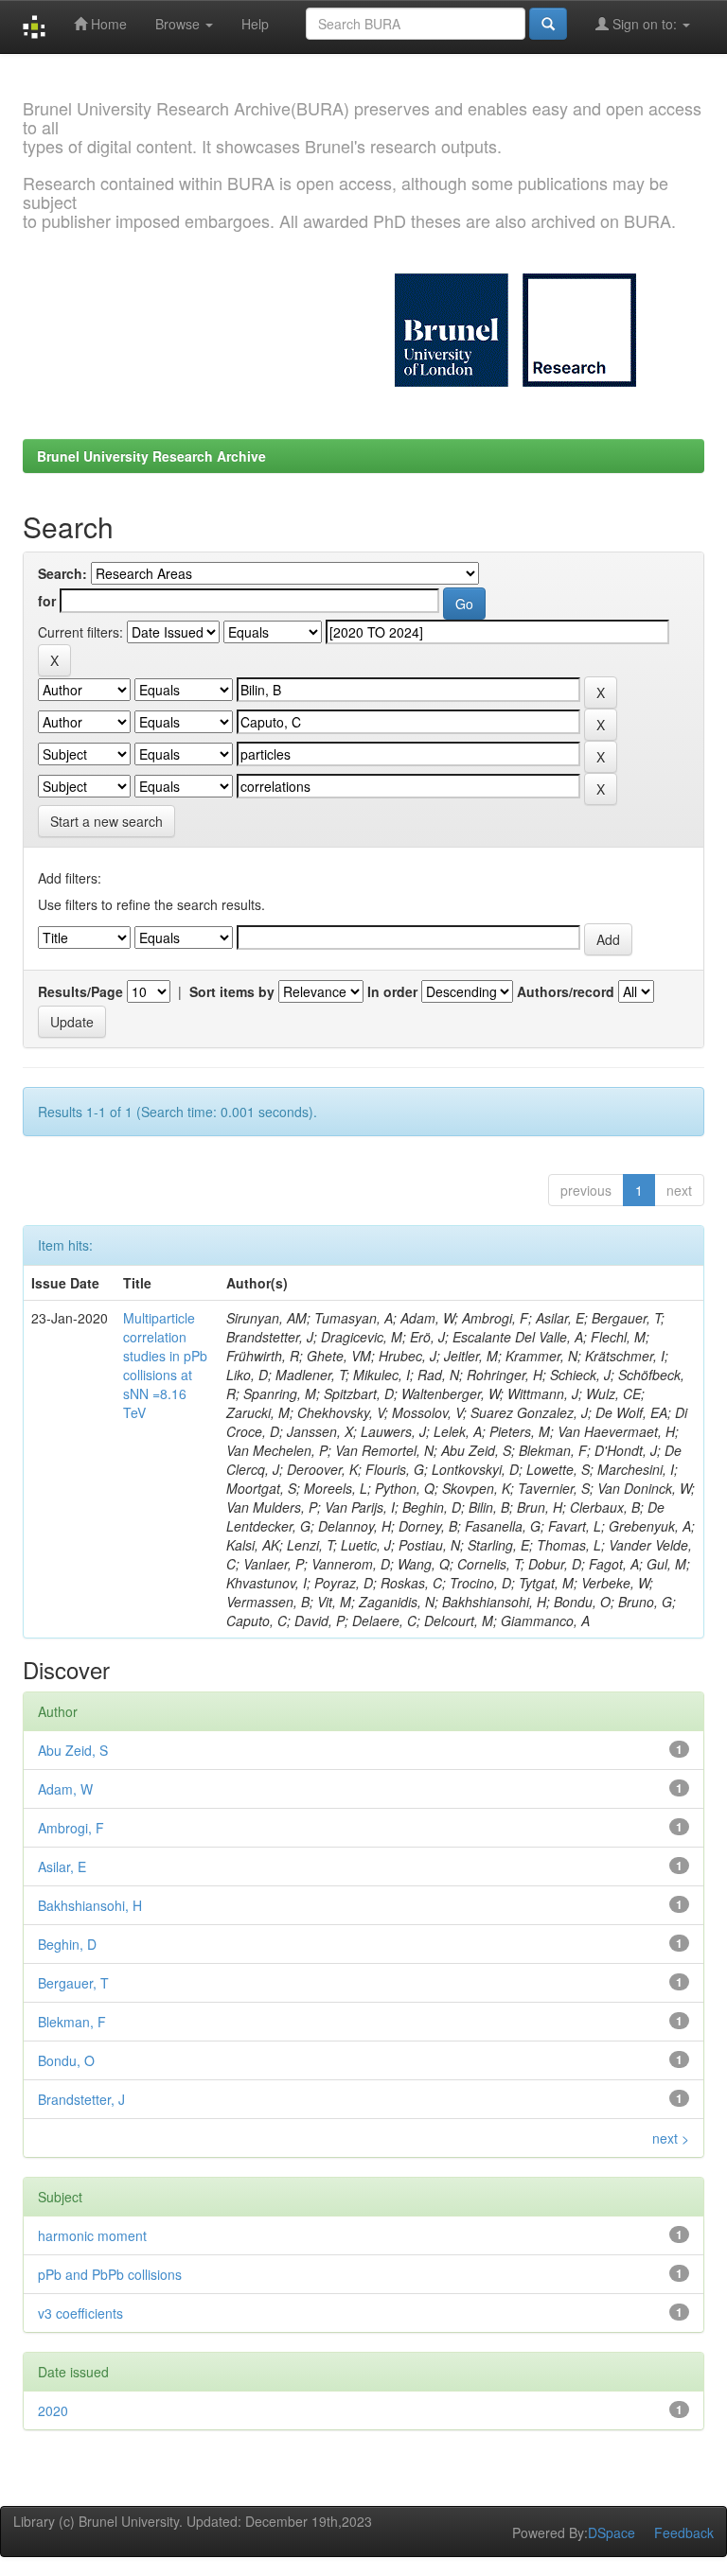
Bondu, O (66, 2060)
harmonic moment (92, 2235)
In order (392, 991)
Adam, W (65, 1789)
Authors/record (566, 991)
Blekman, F (72, 2022)
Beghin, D (67, 1944)
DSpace (612, 2532)
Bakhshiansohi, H (90, 1905)
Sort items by (232, 991)
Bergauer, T (73, 1983)
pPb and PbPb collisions (110, 2274)
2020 (53, 2410)
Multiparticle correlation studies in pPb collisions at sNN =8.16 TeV (165, 1365)
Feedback (684, 2532)
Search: (62, 573)
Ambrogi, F (71, 1828)
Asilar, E (62, 1866)
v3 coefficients (80, 2313)
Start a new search (106, 821)
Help (255, 24)
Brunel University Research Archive (151, 456)
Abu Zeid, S (73, 1750)
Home (107, 24)
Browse (179, 24)
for (47, 601)
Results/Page (80, 991)
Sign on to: (645, 24)
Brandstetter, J (81, 2099)
